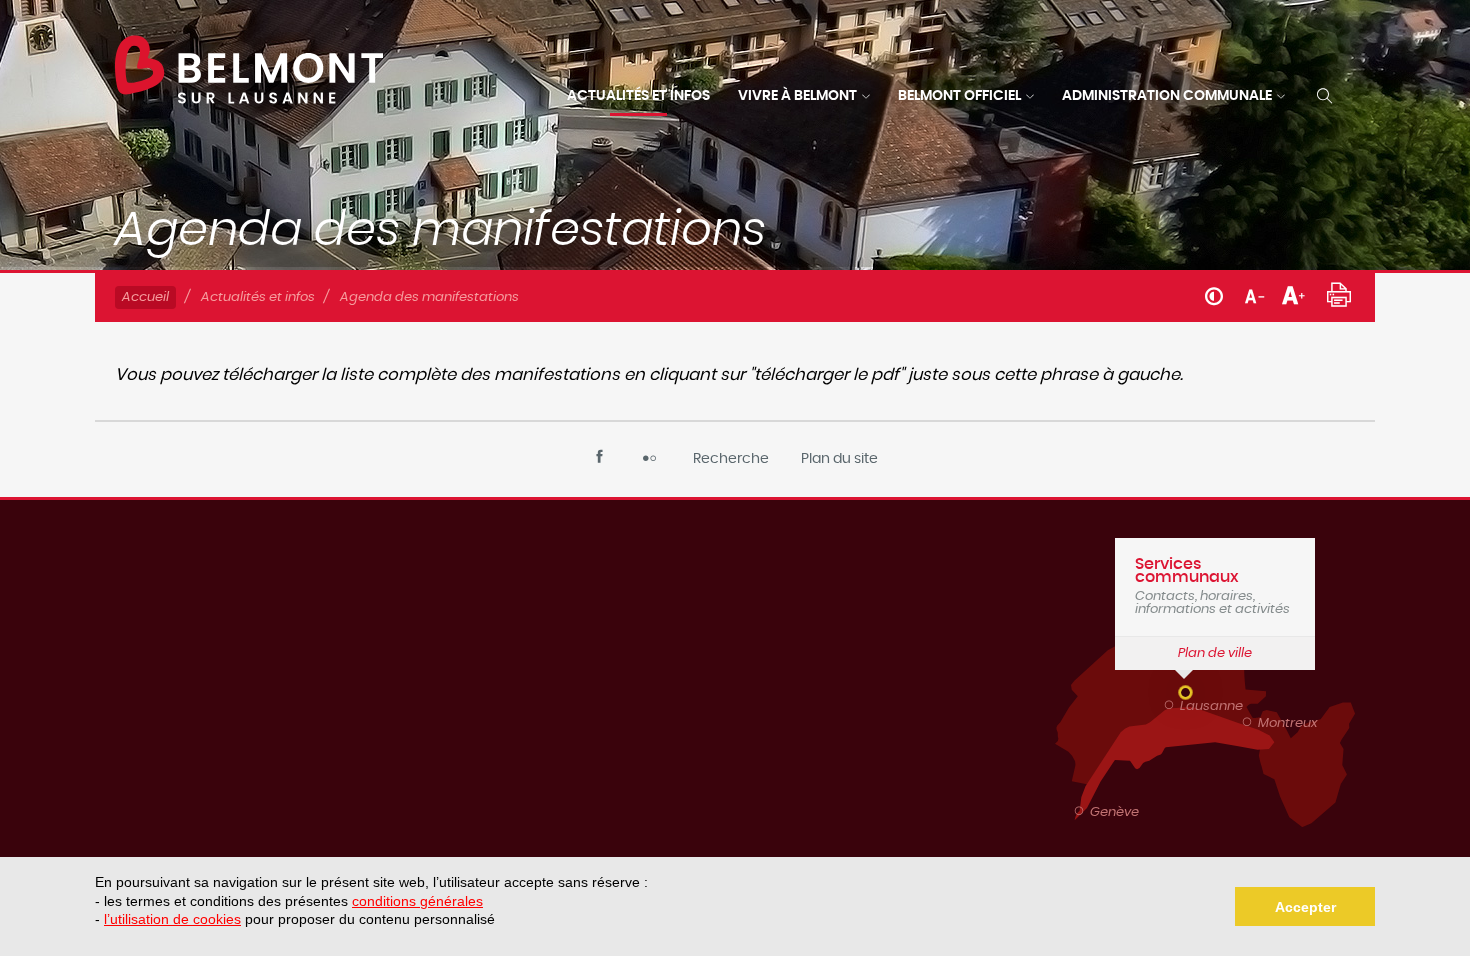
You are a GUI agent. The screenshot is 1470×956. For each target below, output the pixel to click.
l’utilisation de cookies (172, 919)
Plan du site (839, 459)
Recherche (731, 459)
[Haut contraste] (1214, 294)
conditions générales (417, 901)
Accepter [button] (1305, 907)
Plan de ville (1215, 653)
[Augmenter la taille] (1293, 294)
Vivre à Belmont (797, 96)
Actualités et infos (638, 96)
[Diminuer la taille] (1254, 294)
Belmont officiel (959, 96)
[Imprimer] (1339, 292)
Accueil (145, 297)
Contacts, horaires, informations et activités (1212, 586)
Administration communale (1167, 96)
